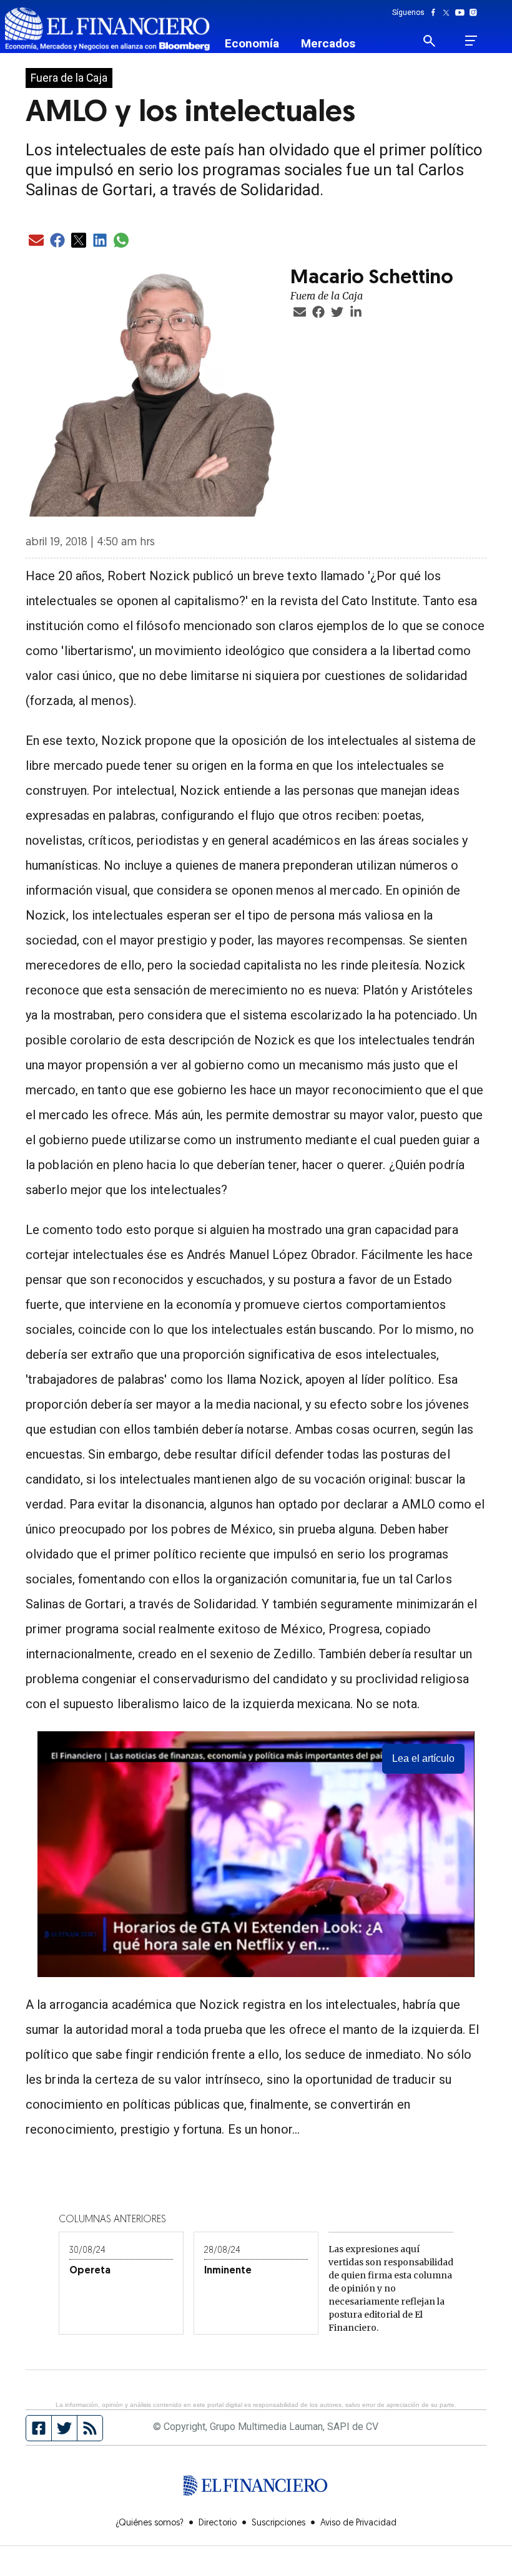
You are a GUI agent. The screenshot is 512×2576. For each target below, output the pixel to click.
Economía (252, 43)
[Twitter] (449, 12)
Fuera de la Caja (69, 78)
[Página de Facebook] (39, 2428)
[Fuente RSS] (90, 2428)
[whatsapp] (121, 241)
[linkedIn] (100, 241)
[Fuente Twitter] (65, 2428)
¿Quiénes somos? (150, 2523)
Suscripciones (278, 2523)
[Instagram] (473, 12)
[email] (36, 241)
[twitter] (79, 241)
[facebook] (57, 241)
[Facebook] (436, 12)
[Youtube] (462, 12)
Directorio (218, 2523)
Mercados (328, 43)
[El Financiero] (107, 29)
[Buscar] (437, 41)
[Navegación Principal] (471, 41)
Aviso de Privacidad (358, 2523)
